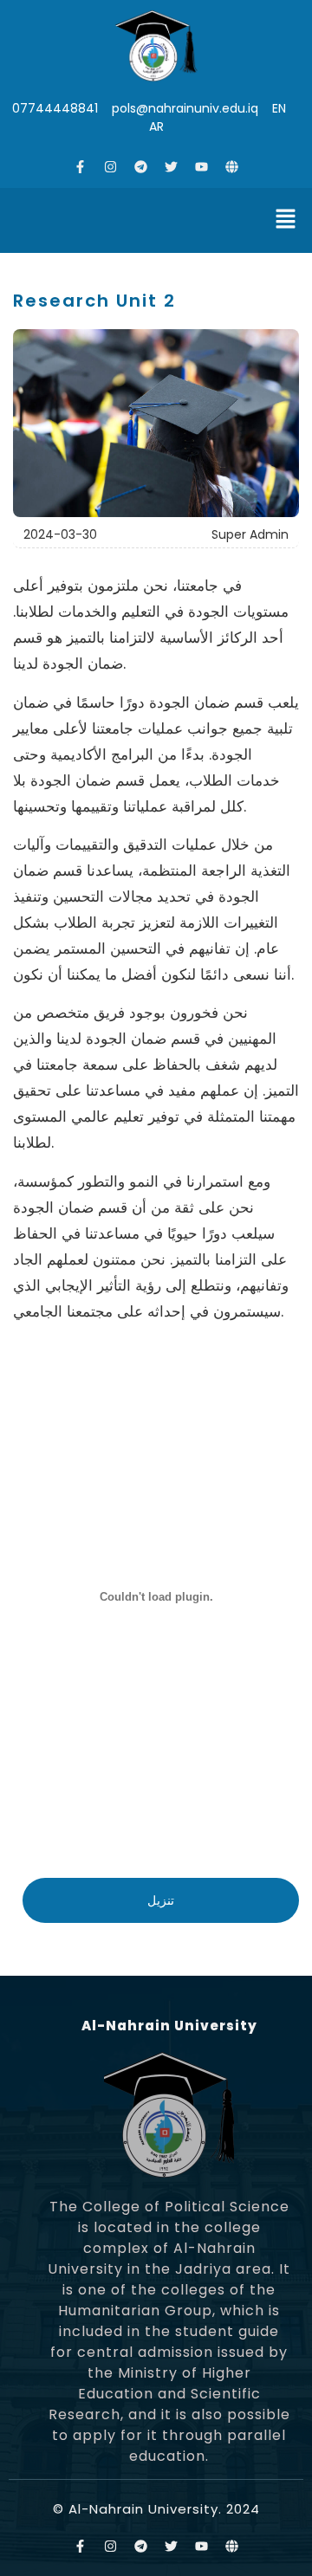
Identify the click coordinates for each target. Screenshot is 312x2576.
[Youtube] (202, 166)
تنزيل (161, 1900)
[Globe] (232, 166)
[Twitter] (172, 166)
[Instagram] (111, 166)
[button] (286, 220)
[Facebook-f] (81, 166)
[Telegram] (141, 166)
